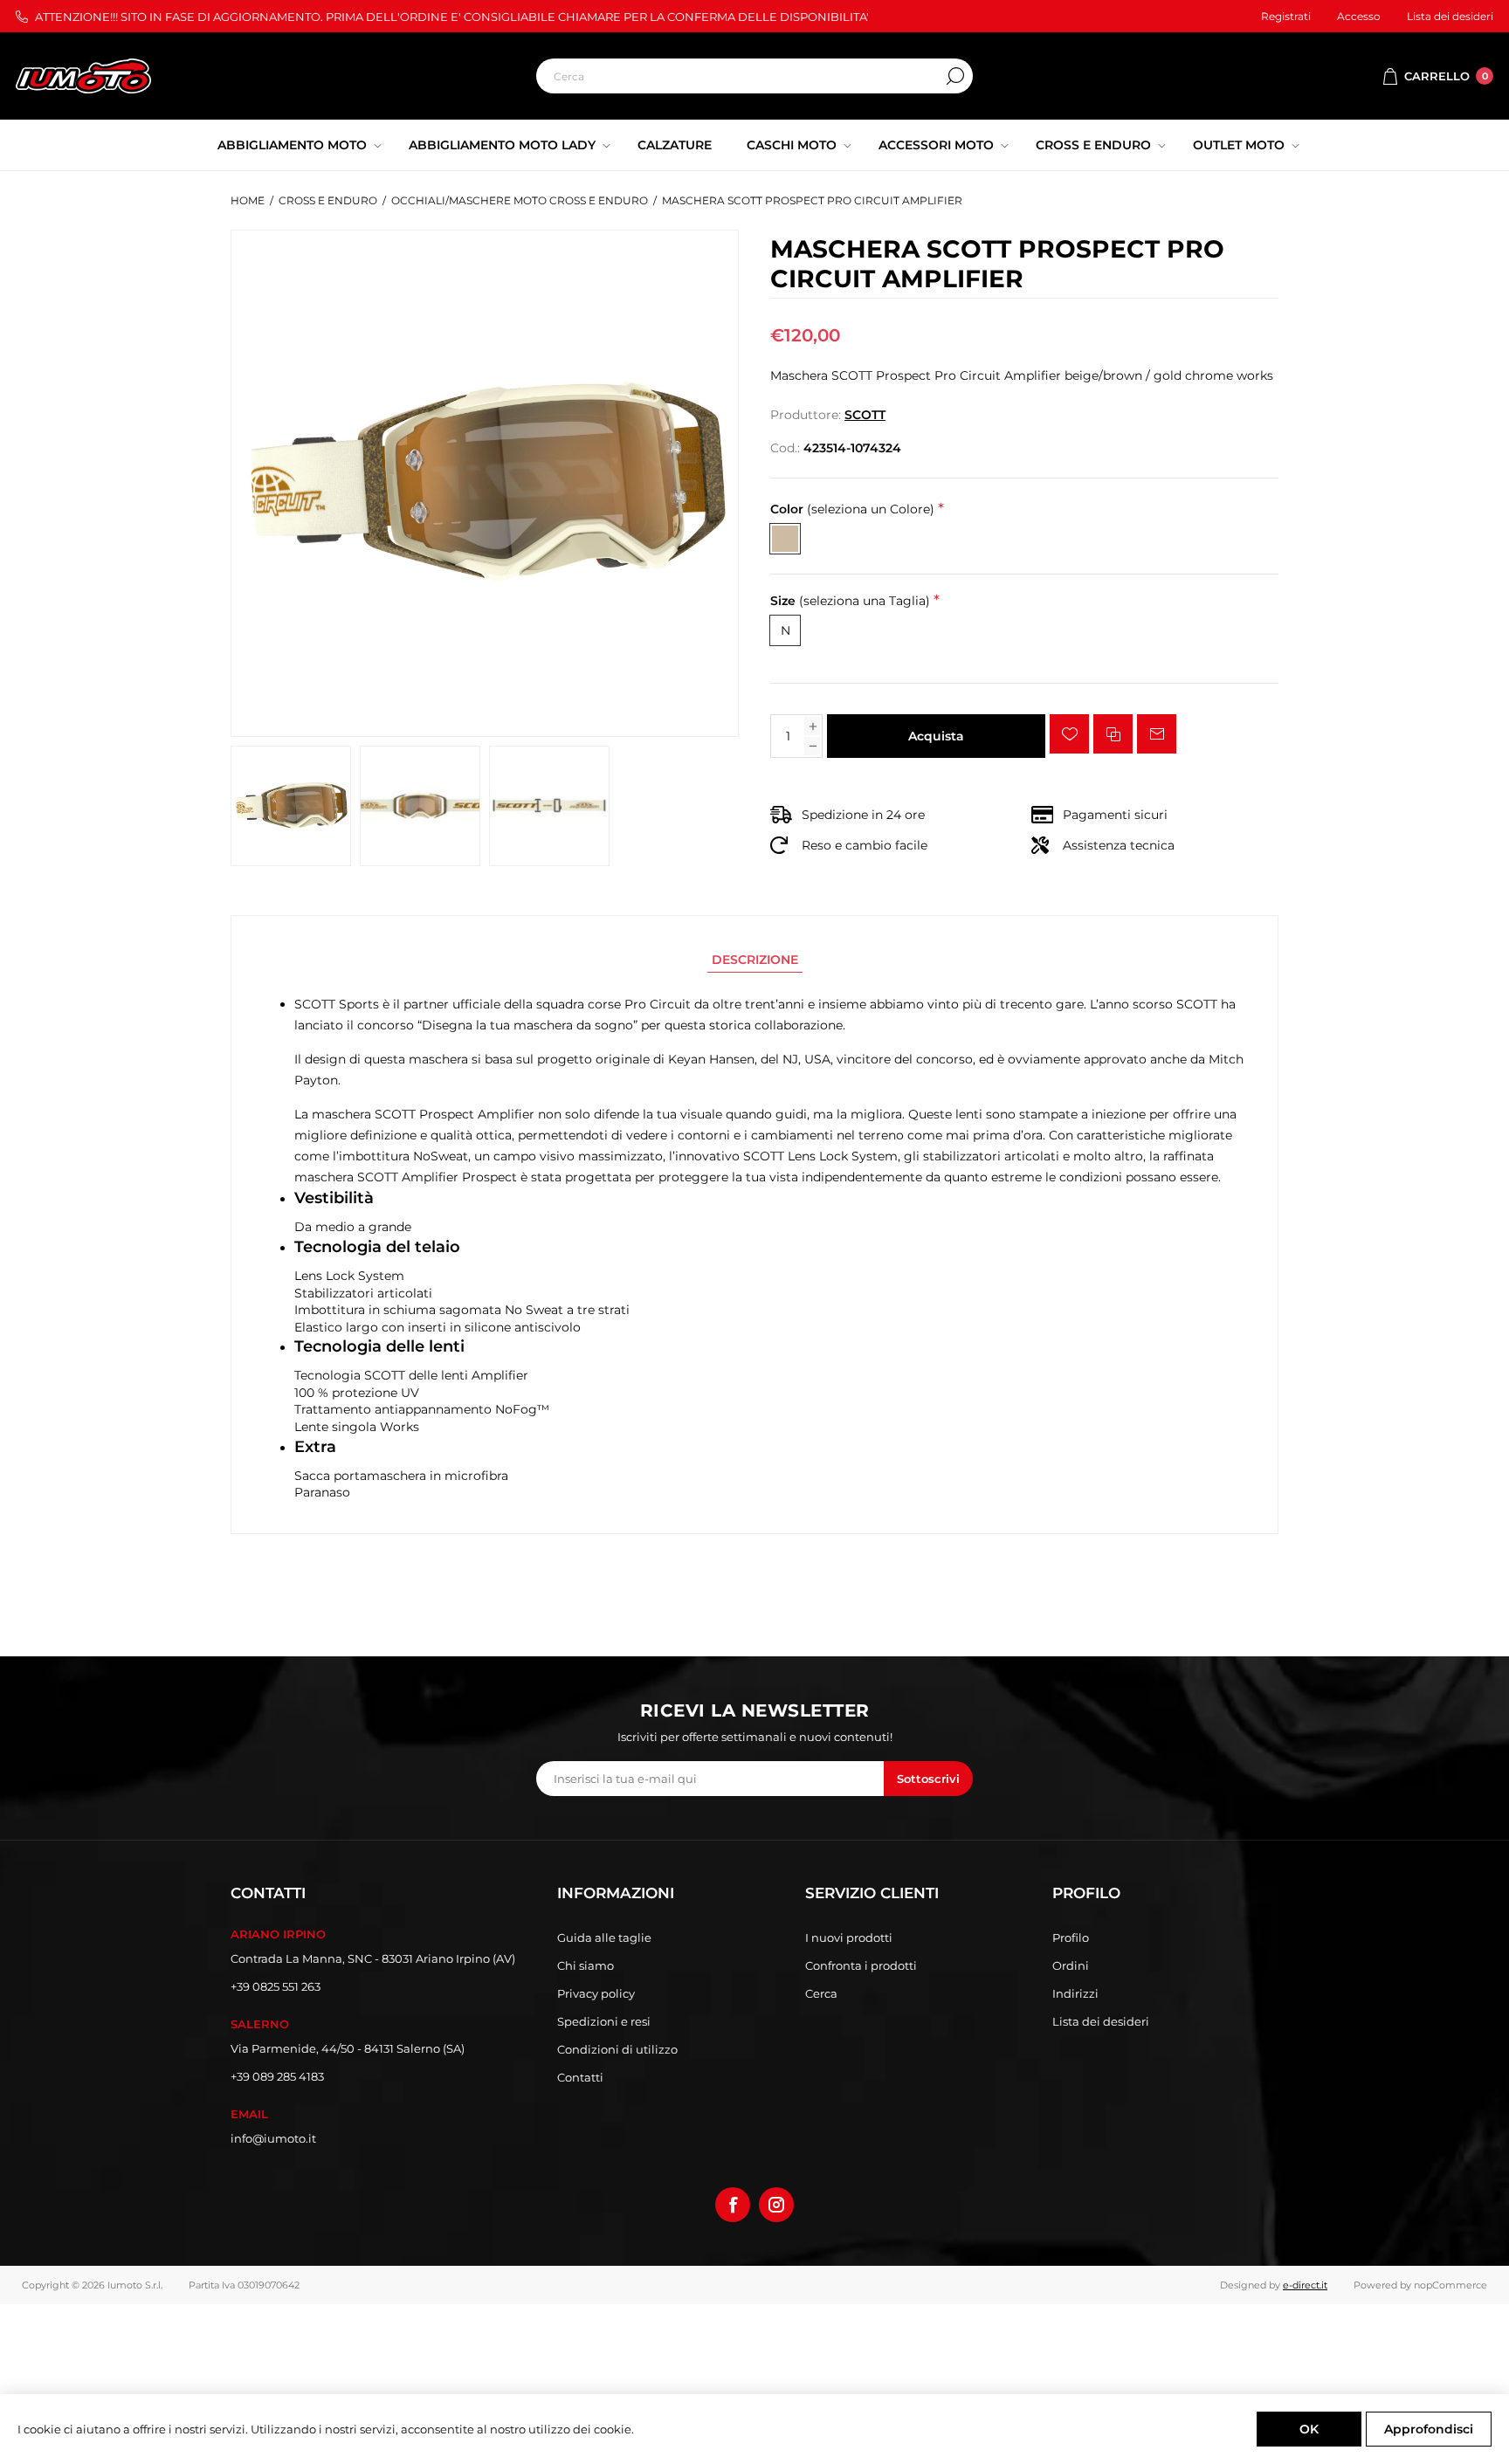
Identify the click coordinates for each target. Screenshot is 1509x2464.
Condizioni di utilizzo (617, 2049)
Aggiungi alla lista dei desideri (1069, 734)
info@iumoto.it (273, 2138)
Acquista (936, 736)
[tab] (755, 960)
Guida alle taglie (604, 1937)
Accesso (1359, 16)
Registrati (1286, 16)
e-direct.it (1305, 2285)
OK (1309, 2429)
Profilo (1071, 1937)
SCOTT (865, 415)
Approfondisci (1429, 2429)
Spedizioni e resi (604, 2021)
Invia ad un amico (1157, 734)
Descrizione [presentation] (755, 960)
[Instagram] (776, 2205)
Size (850, 601)
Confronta (1113, 734)
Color (852, 509)
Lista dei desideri (1101, 2021)
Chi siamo (586, 1965)
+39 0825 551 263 (276, 1986)
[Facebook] (733, 2205)
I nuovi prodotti (849, 1937)
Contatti (580, 2077)
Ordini (1071, 1965)
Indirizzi (1075, 1993)
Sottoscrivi (928, 1779)
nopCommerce (1450, 2285)
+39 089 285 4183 (277, 2076)
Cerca (955, 76)
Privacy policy (596, 1993)
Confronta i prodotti (861, 1965)
